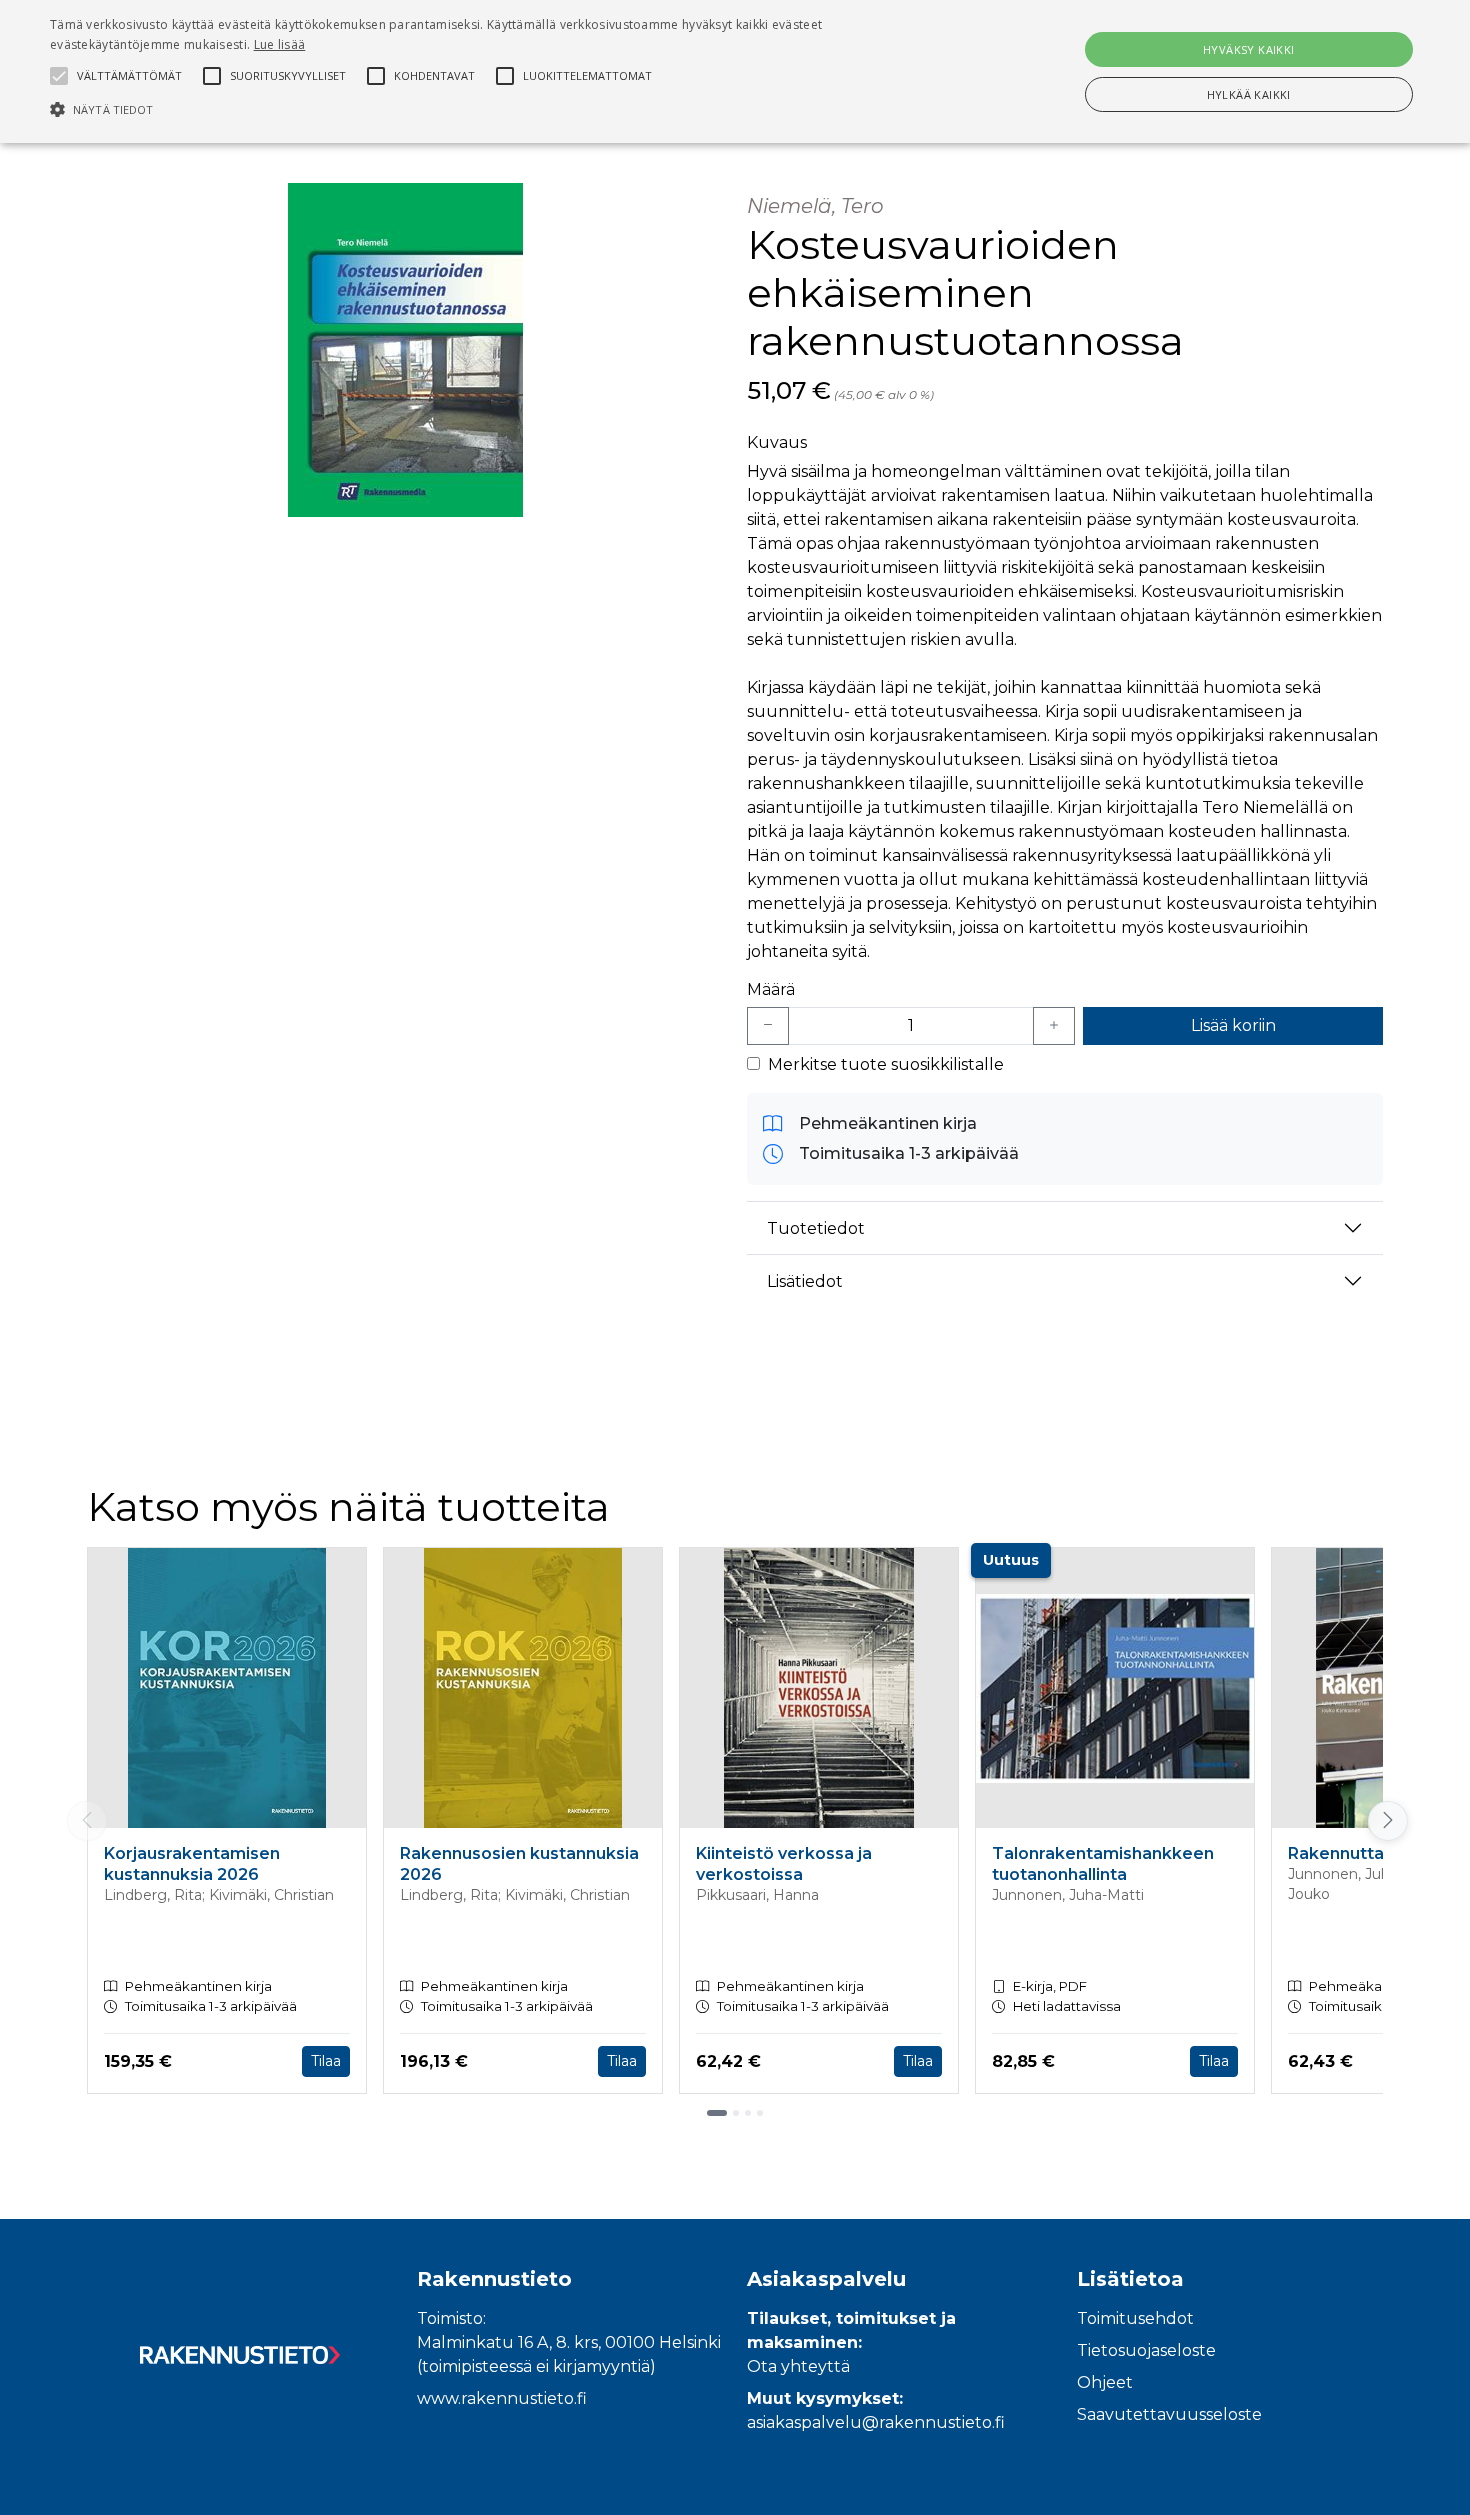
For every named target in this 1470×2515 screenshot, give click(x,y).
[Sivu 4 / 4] (760, 2113)
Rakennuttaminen (1361, 1853)
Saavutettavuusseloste (1169, 2414)
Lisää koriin (1233, 1025)
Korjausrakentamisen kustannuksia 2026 (192, 1864)
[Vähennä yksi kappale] (768, 1026)
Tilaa (326, 2061)
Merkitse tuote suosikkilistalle (886, 1064)
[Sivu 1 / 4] (717, 2113)
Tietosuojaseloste (1146, 2350)
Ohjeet (1105, 2382)
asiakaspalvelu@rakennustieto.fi (876, 2422)
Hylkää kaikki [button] (1249, 94)
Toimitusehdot (1135, 2318)
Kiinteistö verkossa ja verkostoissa (784, 1864)
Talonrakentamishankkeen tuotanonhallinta (1103, 1864)
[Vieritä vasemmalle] (87, 1821)
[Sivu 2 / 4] (736, 2113)
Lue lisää (280, 44)
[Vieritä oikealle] (1384, 1821)
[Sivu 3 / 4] (748, 2113)
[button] (495, 109)
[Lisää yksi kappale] (1054, 1026)
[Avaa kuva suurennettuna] (405, 350)
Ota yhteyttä (798, 2366)
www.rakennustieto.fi (502, 2398)
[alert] (735, 71)
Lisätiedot (805, 1281)
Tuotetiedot (816, 1228)
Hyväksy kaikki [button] (1249, 49)
